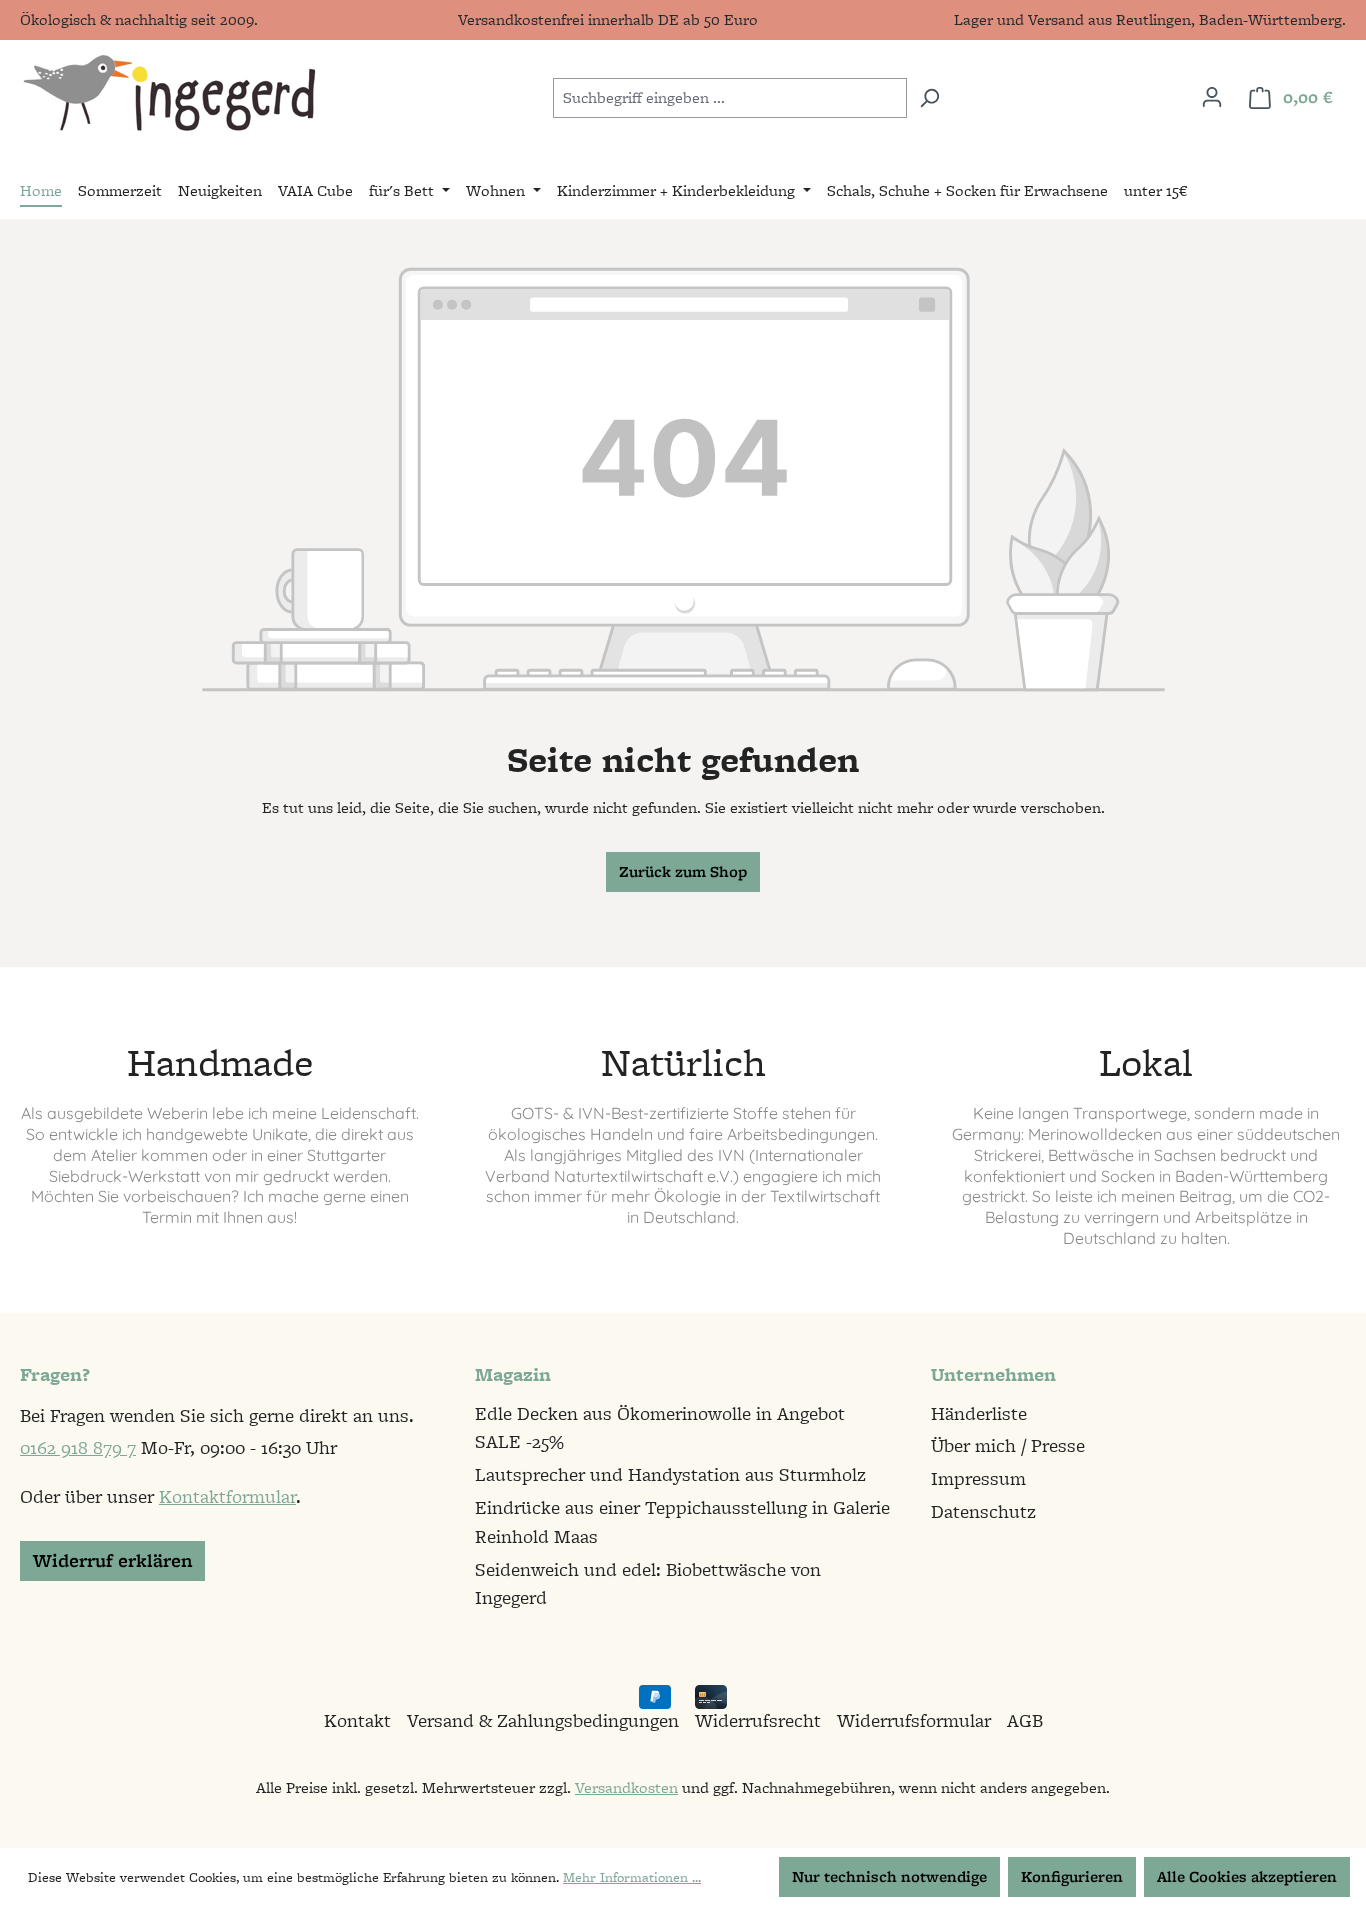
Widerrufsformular (914, 1720)
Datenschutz (983, 1511)
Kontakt (357, 1720)
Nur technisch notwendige (889, 1876)
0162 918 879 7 (78, 1447)
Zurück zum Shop (683, 871)
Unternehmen (993, 1374)
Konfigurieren (1072, 1876)
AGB (1025, 1720)
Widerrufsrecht (758, 1720)
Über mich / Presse (1008, 1445)
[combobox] (730, 98)
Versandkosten (626, 1787)
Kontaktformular (227, 1496)
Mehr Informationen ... (632, 1877)
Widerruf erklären (112, 1560)
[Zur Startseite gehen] (168, 93)
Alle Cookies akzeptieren (1247, 1876)
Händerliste (979, 1413)
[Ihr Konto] (1212, 97)
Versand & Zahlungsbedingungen (543, 1720)
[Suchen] (929, 98)
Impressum (978, 1478)
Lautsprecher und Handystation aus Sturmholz (670, 1474)
